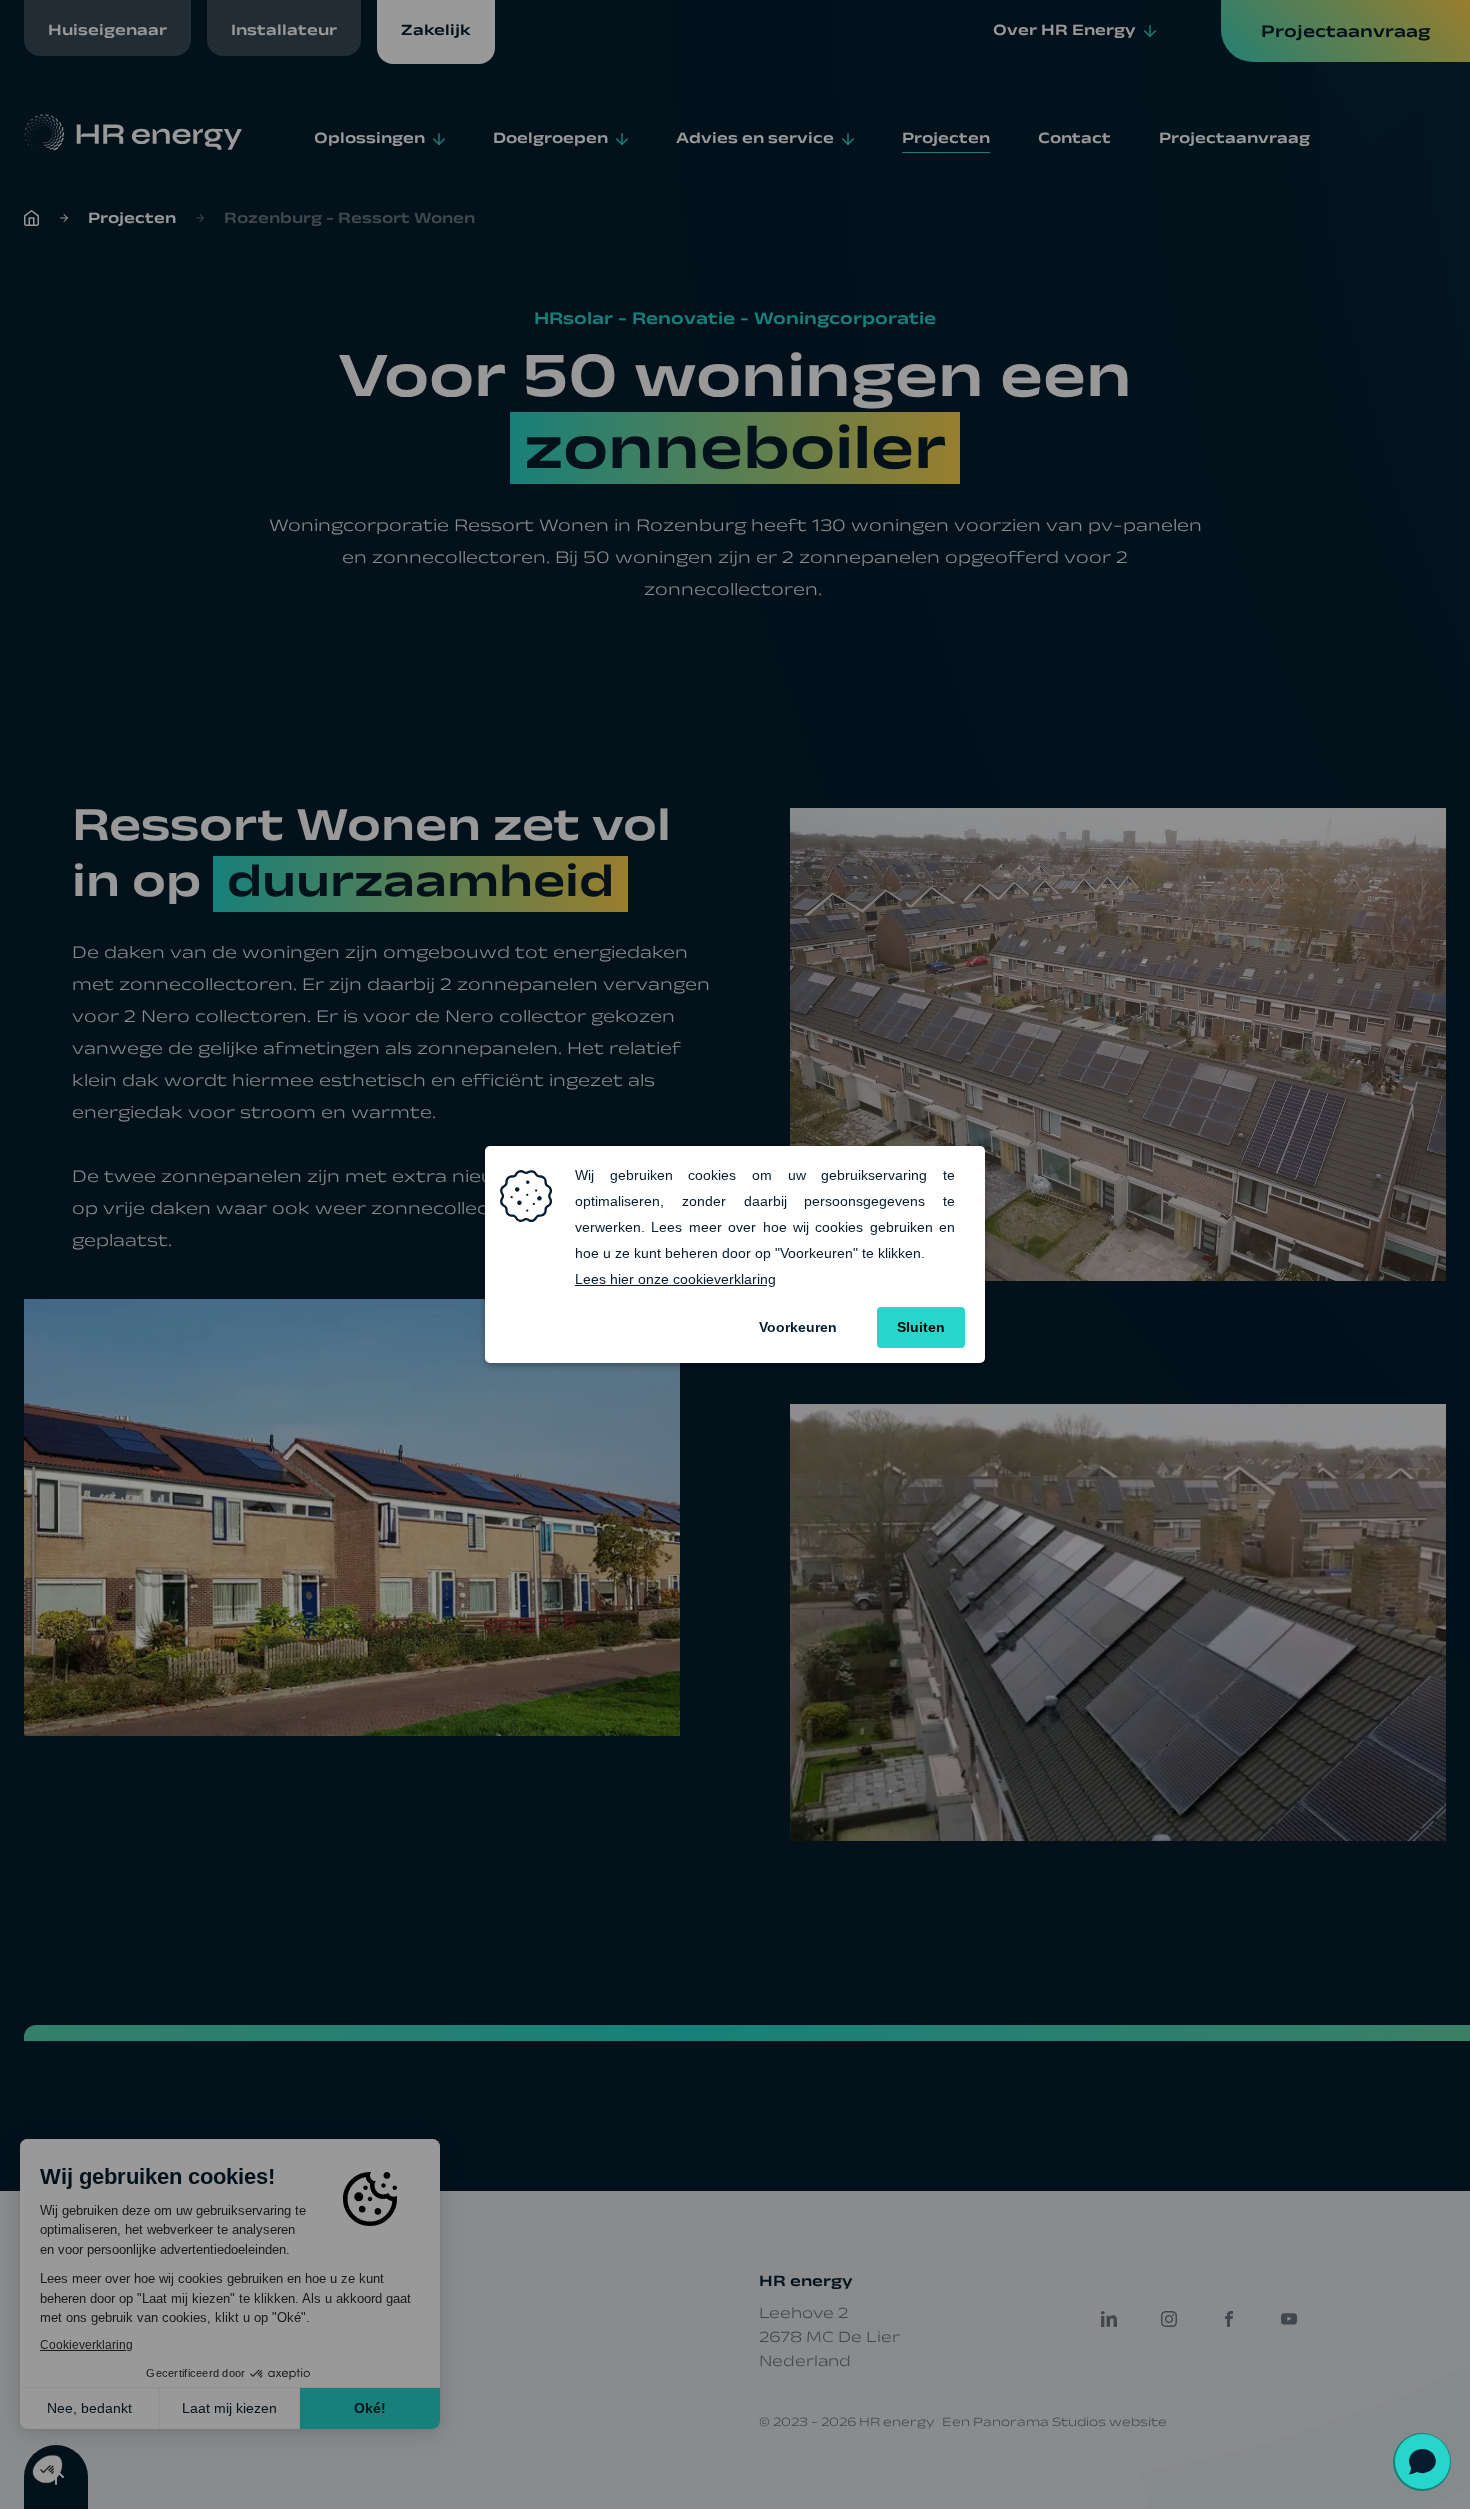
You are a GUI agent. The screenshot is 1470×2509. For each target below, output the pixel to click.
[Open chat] (1422, 2461)
